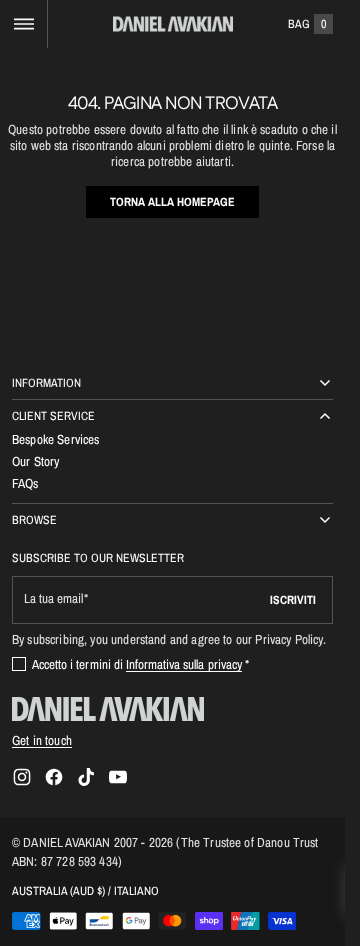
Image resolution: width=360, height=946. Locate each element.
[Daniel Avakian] (108, 709)
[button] (23, 24)
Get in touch (42, 740)
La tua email (53, 598)
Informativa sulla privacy (184, 664)
